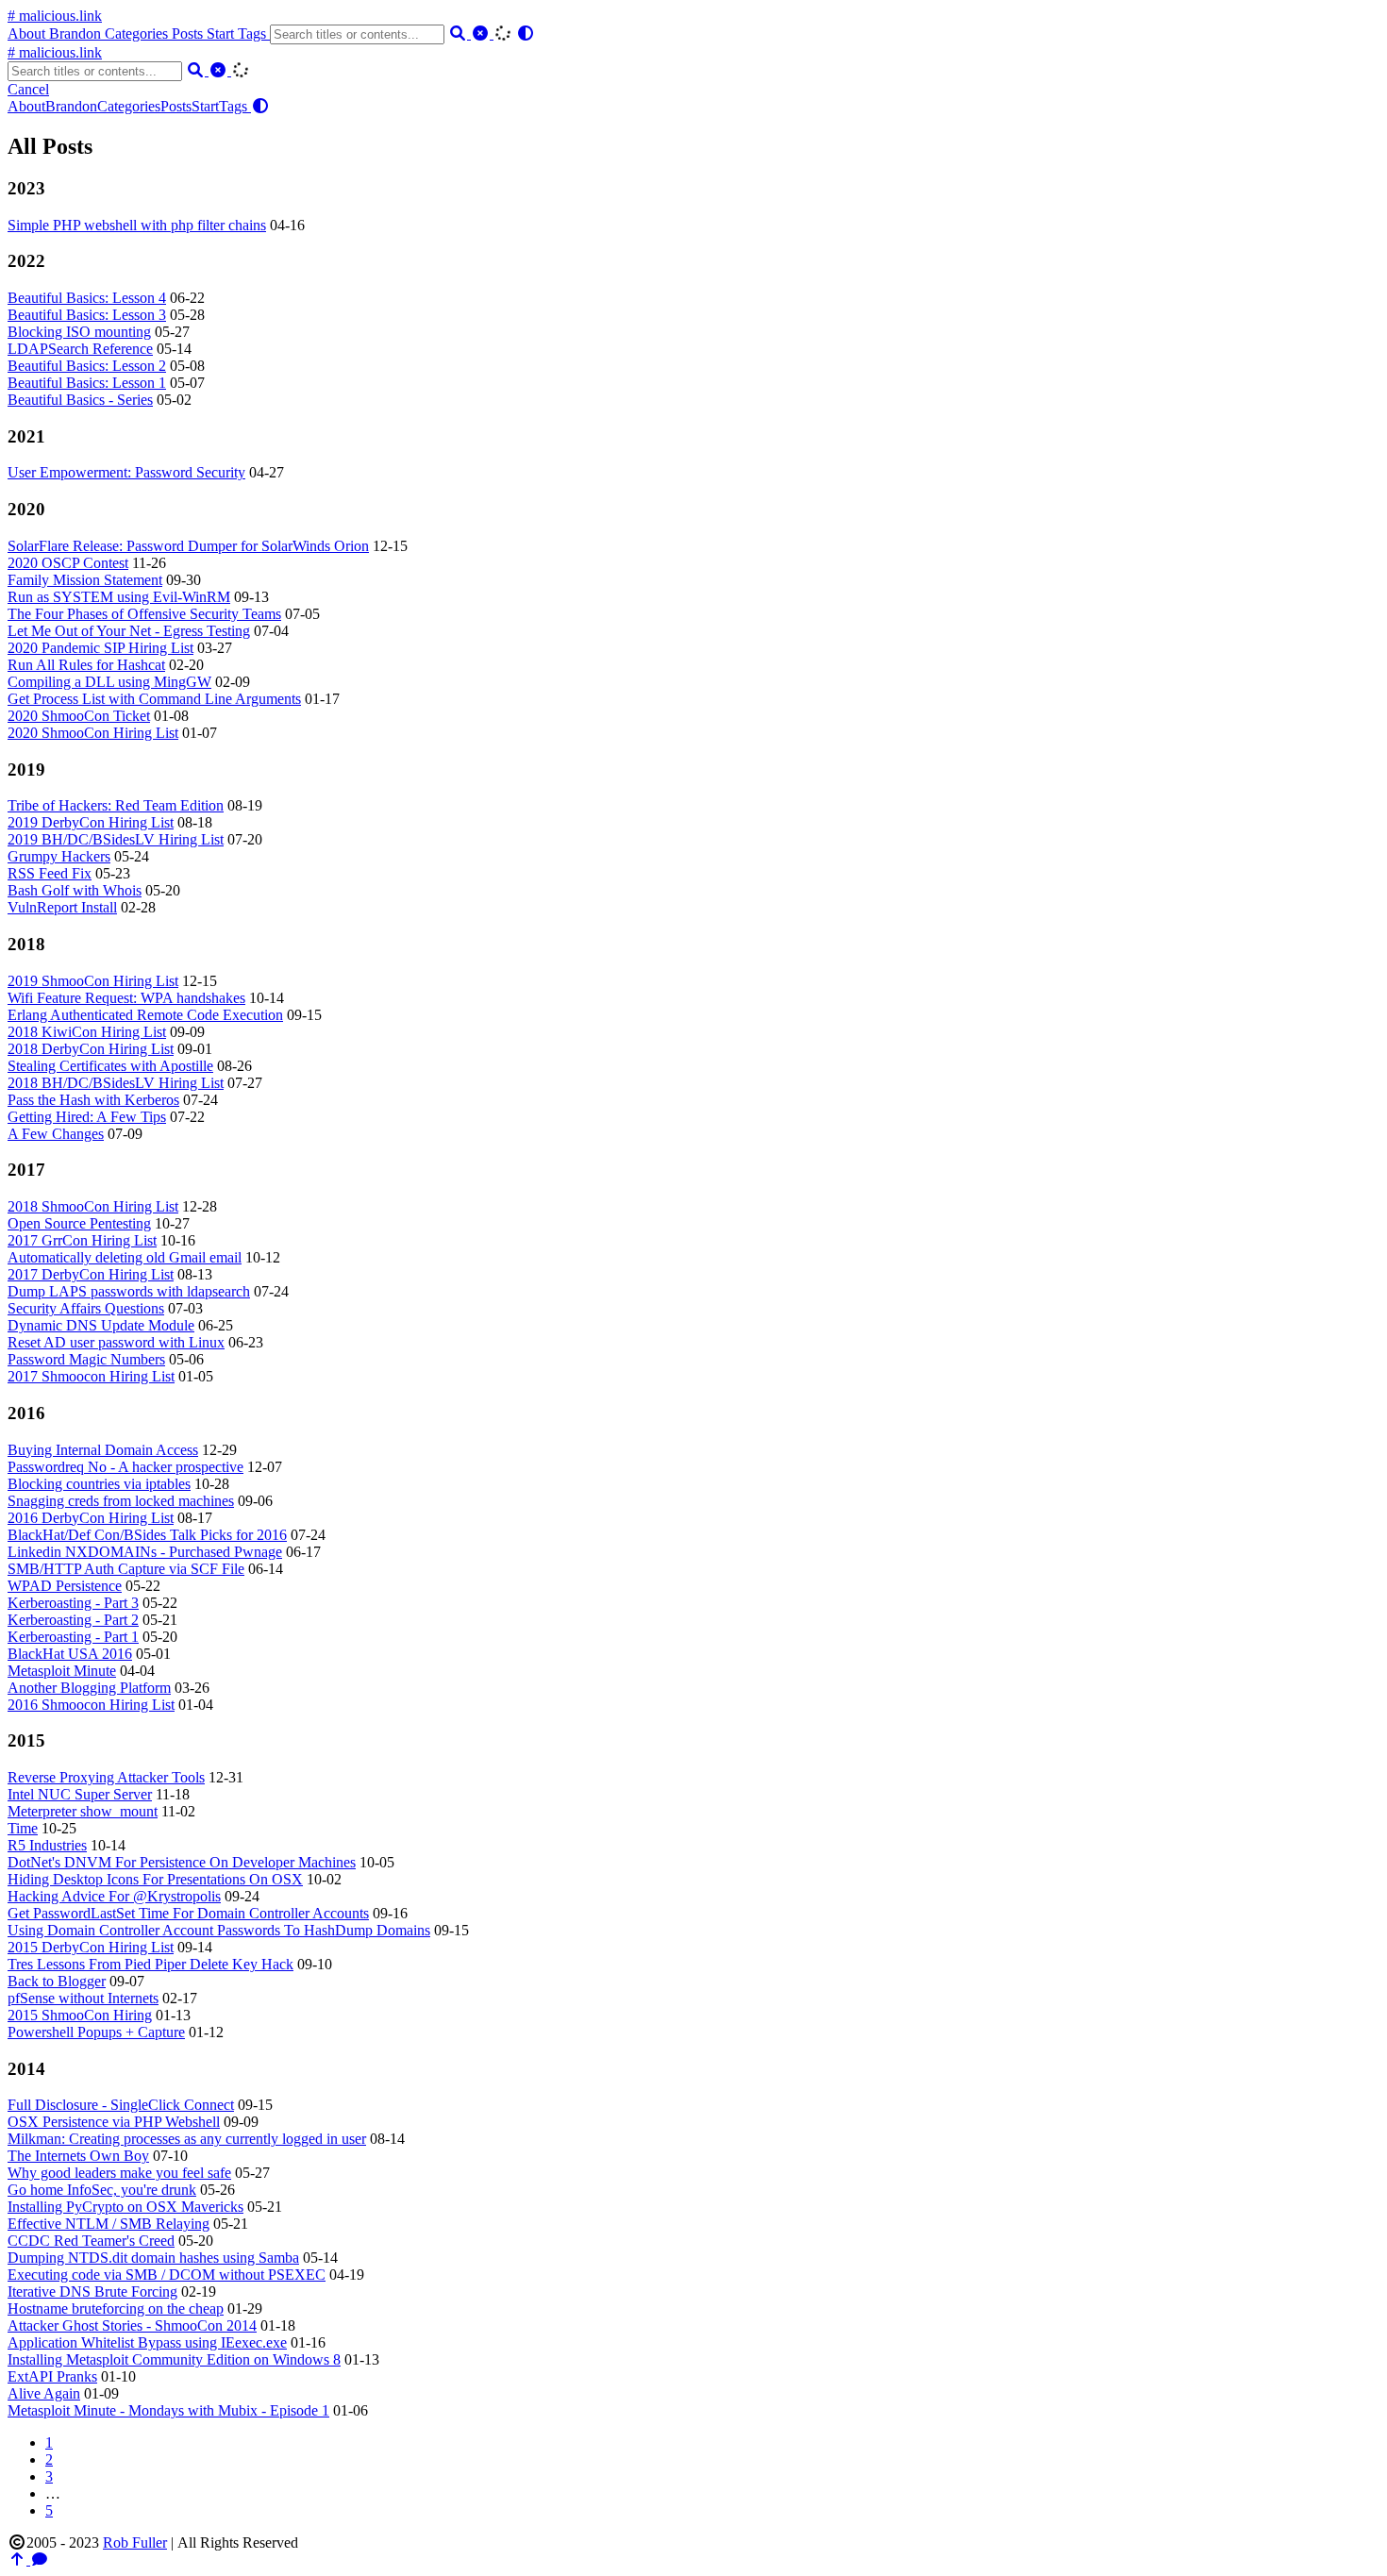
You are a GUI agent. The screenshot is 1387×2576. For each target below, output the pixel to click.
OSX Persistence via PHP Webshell (114, 2122)
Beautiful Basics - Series (80, 400)
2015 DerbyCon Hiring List (91, 1947)
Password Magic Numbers (86, 1359)
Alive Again (44, 2393)
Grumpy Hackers (59, 856)
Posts (189, 33)
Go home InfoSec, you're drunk (102, 2190)
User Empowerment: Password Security (126, 472)
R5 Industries (47, 1845)
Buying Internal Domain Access (103, 1450)
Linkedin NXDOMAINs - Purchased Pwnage (145, 1552)
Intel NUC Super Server (80, 1794)
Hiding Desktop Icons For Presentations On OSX (155, 1879)
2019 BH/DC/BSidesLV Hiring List (116, 839)
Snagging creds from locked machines (121, 1501)
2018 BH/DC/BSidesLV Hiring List (116, 1083)
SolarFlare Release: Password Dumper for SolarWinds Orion (188, 546)
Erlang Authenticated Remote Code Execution (145, 1015)
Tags (254, 33)
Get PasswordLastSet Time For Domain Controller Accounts (188, 1913)
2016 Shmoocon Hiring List (91, 1705)
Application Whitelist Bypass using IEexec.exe (147, 2342)
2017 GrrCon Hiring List (82, 1240)
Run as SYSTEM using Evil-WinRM (119, 597)
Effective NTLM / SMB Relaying (109, 2224)
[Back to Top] (19, 2559)
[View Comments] (40, 2559)
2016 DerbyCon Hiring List (91, 1518)
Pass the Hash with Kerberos (93, 1100)
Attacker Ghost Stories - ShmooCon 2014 (132, 2325)
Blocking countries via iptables (99, 1484)
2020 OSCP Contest (68, 563)
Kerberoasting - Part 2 (73, 1620)
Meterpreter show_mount (83, 1811)
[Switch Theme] (526, 33)
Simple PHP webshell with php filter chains (137, 225)
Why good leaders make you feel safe (119, 2173)
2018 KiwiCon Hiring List (87, 1032)
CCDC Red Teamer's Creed (91, 2241)
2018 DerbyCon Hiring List (91, 1049)
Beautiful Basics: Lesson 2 (87, 366)
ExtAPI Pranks (52, 2376)
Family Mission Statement (85, 580)
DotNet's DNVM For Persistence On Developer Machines (182, 1862)
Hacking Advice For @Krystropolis (114, 1896)
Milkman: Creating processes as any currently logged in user (187, 2139)
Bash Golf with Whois (75, 890)
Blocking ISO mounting (79, 332)
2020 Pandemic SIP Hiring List (100, 648)
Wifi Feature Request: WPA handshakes (126, 998)
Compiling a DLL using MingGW (109, 682)
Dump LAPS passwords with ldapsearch (129, 1291)
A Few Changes (56, 1134)
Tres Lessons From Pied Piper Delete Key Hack (150, 1964)
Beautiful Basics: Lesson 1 (87, 383)
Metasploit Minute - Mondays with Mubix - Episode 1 (168, 2410)
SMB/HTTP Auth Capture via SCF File (126, 1569)
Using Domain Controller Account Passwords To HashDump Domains (219, 1930)
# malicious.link (55, 16)
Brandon (77, 33)
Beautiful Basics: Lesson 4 (87, 298)
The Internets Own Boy (78, 2156)
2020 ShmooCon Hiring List (93, 733)
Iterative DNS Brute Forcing (92, 2292)
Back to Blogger (57, 1981)
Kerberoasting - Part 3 (73, 1603)
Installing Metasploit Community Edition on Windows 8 (174, 2359)
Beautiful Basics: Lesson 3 (87, 315)
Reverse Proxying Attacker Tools (106, 1777)
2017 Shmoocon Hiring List (91, 1376)
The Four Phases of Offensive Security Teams (144, 614)
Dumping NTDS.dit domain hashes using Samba (153, 2258)
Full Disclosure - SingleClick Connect (121, 2105)
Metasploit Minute (62, 1671)
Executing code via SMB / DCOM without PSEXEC (167, 2275)
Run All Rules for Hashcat (86, 665)
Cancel (28, 89)
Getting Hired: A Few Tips (87, 1117)
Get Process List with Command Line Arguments (154, 699)
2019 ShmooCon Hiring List (93, 981)
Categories (138, 33)
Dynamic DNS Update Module (101, 1325)
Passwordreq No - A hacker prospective (125, 1467)
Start (222, 33)
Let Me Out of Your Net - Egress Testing (129, 631)
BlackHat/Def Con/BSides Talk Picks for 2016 (147, 1535)
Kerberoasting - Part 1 (73, 1637)
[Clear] (482, 33)
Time (23, 1828)
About (28, 33)
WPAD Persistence (65, 1586)
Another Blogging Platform (89, 1688)
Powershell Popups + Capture (96, 2032)
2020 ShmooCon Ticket (79, 716)
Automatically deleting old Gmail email (125, 1257)
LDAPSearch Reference (80, 349)
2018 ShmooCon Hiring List (93, 1206)
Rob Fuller (135, 2543)
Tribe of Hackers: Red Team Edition (116, 805)
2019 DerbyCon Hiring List (91, 822)
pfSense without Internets (83, 1998)
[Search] (460, 33)
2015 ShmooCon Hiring (80, 2015)
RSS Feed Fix (50, 873)
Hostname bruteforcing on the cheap (116, 2308)
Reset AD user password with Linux (116, 1342)
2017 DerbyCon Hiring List (91, 1274)
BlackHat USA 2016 (70, 1654)
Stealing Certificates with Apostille (110, 1066)
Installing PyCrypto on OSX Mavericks (125, 2207)
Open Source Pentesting (79, 1223)
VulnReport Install (62, 907)
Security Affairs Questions (86, 1308)
